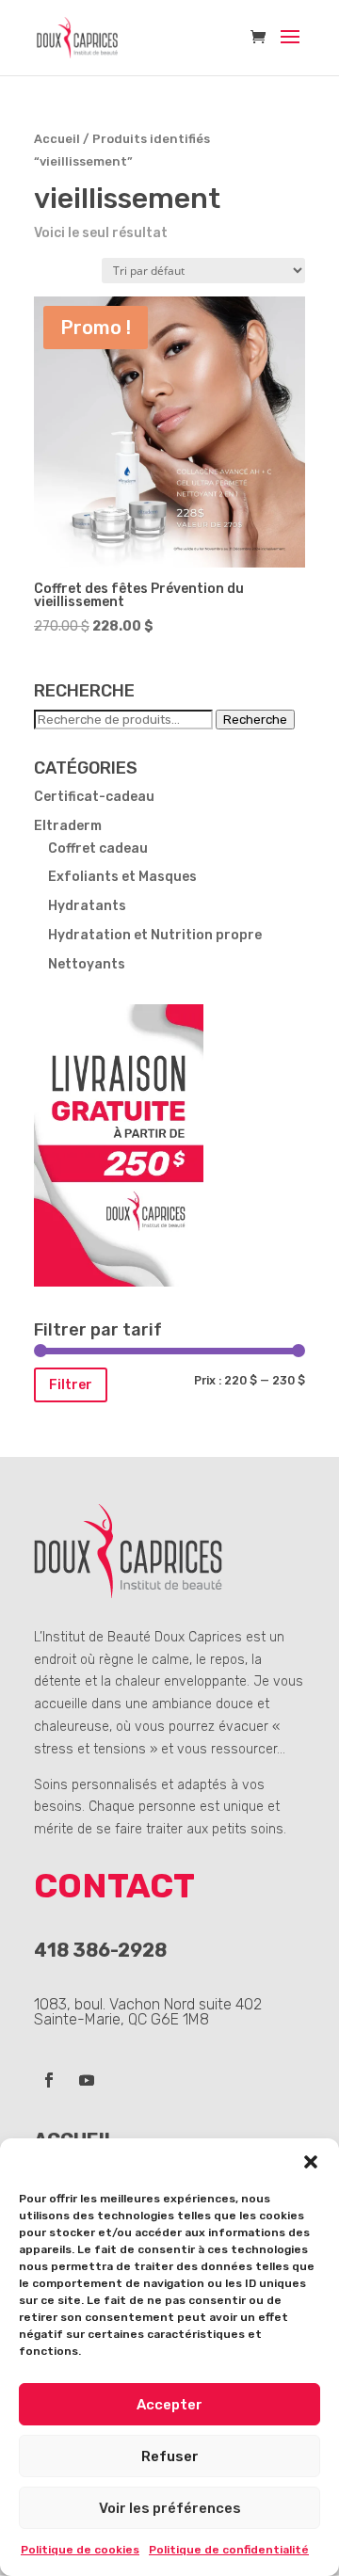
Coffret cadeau (98, 848)
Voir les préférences (170, 2508)
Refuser (170, 2456)
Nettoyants (87, 964)
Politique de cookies (80, 2550)
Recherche (255, 720)
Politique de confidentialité (229, 2550)
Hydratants (87, 906)
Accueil (57, 139)
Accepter (169, 2405)
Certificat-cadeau (94, 797)
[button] (311, 2162)
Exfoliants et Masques (122, 877)
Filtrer (71, 1385)
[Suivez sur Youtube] (87, 2080)
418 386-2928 (100, 1950)
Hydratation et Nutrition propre (155, 935)
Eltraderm (68, 826)
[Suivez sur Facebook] (49, 2080)
